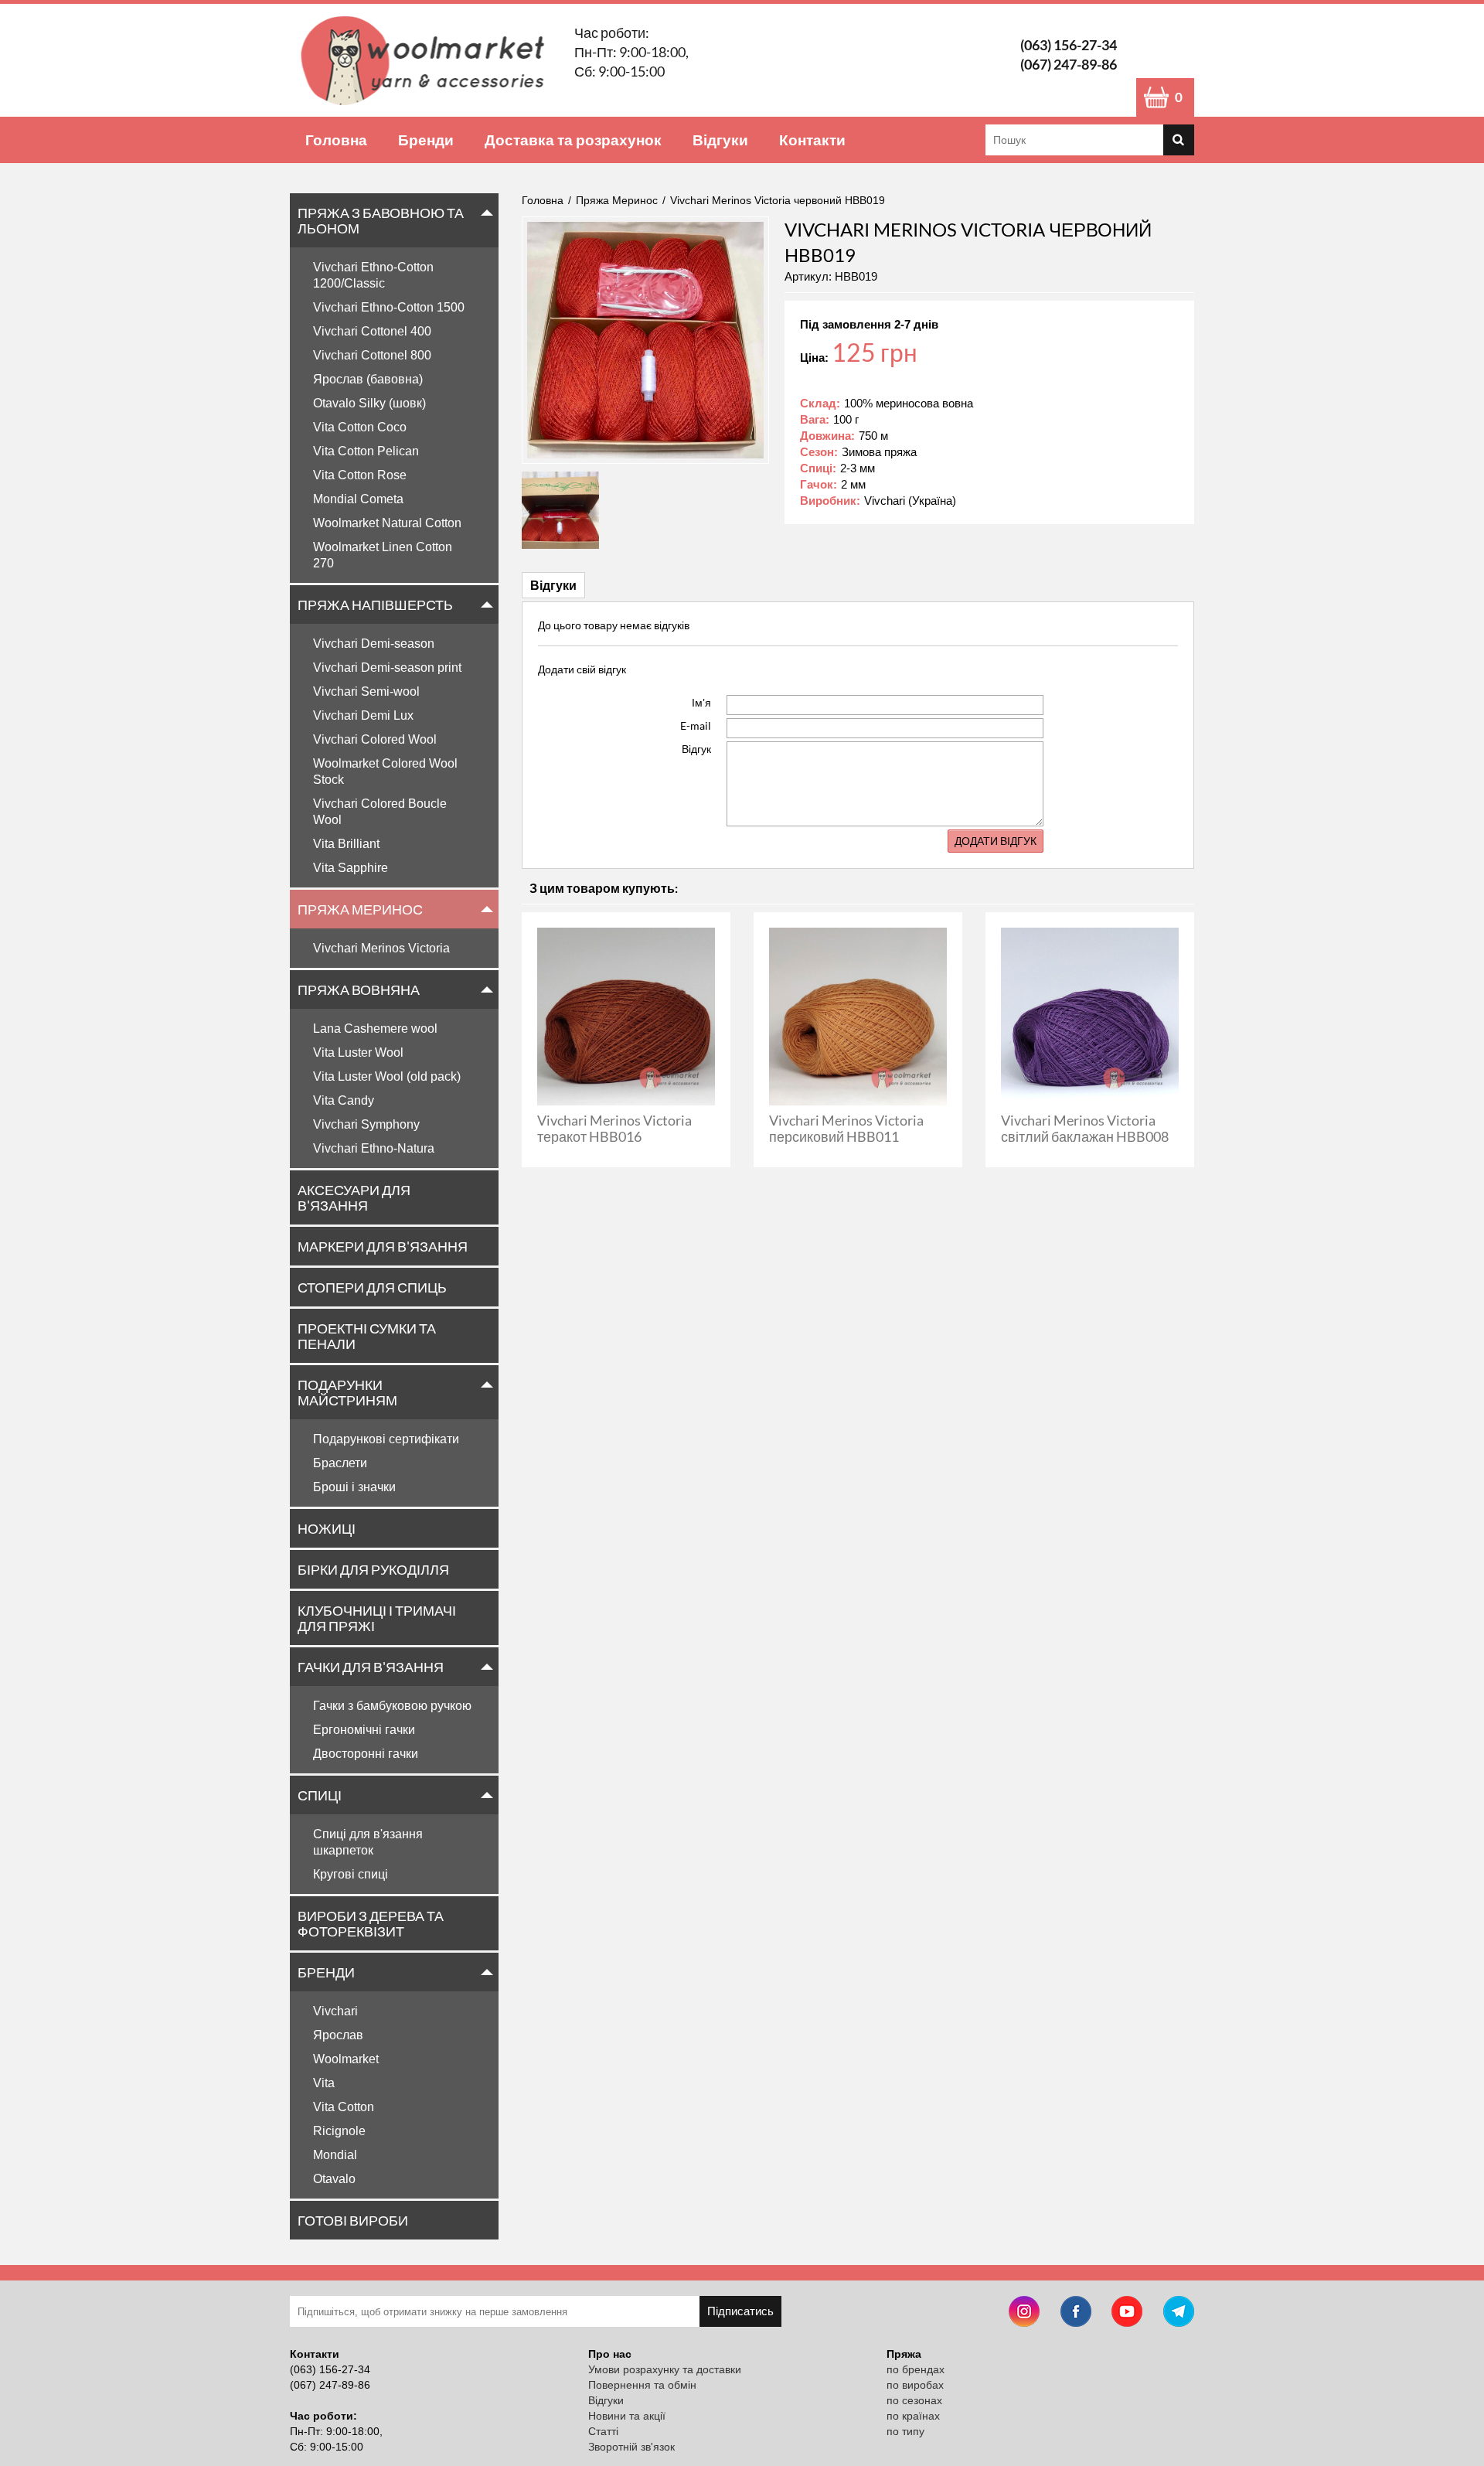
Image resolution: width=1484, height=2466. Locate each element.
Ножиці (327, 1528)
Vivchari (335, 2011)
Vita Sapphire (351, 868)
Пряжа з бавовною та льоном (381, 220)
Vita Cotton (344, 2107)
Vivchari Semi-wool (366, 691)
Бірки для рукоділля (373, 1569)
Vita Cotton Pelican (366, 451)
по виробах (915, 2385)
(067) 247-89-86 (1069, 64)
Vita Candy (344, 1100)
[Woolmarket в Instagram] (1024, 2313)
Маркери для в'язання (383, 1246)
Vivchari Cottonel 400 (372, 331)
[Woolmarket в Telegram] (1179, 2313)
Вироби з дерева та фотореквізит (371, 1923)
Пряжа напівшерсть (375, 605)
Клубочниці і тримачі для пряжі (377, 1618)
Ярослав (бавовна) (368, 379)
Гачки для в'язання (371, 1667)
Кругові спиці (351, 1874)
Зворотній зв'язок (631, 2447)
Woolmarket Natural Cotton (387, 523)
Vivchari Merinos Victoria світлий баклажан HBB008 (1085, 1128)
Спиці (320, 1795)
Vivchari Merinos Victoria (381, 948)
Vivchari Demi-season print (387, 668)
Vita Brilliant (346, 844)
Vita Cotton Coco (360, 427)
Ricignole (339, 2131)
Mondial (335, 2155)
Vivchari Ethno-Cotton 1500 (389, 307)
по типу (905, 2431)
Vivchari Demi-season (374, 644)
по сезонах (914, 2400)
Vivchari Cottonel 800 (372, 355)
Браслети (340, 1463)
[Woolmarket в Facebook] (1076, 2313)
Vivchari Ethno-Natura (374, 1148)
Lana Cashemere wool (375, 1029)
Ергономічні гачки (364, 1730)
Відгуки (720, 140)
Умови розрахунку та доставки (665, 2369)
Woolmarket (346, 2059)
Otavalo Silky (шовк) (369, 403)
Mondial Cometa (358, 499)
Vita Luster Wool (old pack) (387, 1076)
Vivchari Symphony (366, 1124)
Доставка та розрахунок (573, 140)
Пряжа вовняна (359, 989)
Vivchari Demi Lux (363, 715)
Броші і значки (354, 1487)
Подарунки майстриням (347, 1392)
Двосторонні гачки (366, 1754)
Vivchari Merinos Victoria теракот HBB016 (614, 1128)
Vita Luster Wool (358, 1052)
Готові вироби (353, 2220)
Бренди (426, 140)
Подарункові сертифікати (386, 1439)
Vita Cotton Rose (360, 475)
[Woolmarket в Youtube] (1127, 2313)
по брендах (916, 2369)
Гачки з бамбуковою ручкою (392, 1706)
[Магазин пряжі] (428, 60)
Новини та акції (627, 2416)
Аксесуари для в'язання (354, 1197)
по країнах (913, 2416)
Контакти (812, 140)
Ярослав (338, 2035)
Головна (336, 140)
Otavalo (334, 2179)
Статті (603, 2431)
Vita (324, 2083)
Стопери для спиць (372, 1287)
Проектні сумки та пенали (367, 1336)
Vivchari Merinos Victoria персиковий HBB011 (846, 1128)
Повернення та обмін (642, 2385)
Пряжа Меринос (360, 909)
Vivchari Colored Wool (375, 739)
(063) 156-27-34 (1069, 45)
